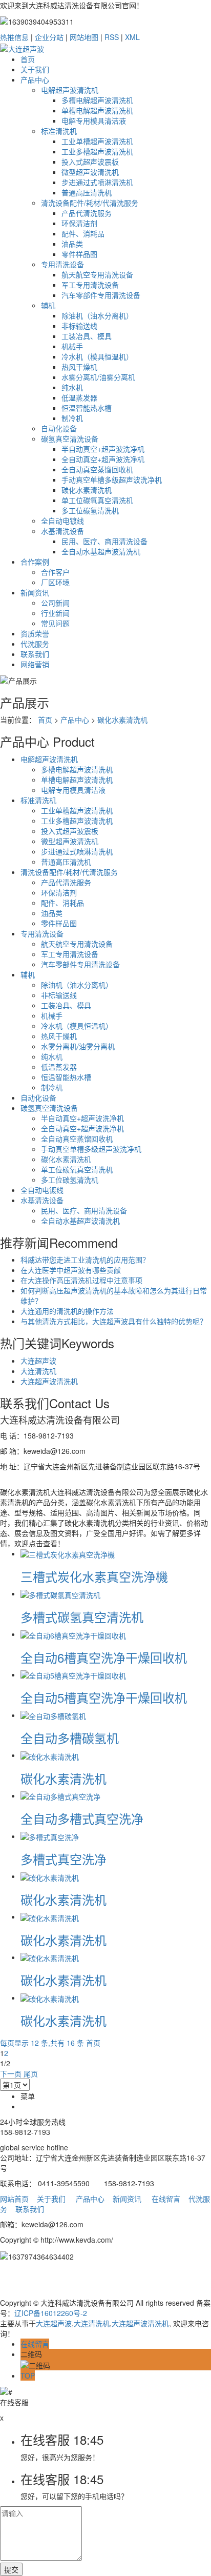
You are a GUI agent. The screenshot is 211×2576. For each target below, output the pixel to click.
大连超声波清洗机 (49, 1381)
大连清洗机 (38, 1371)
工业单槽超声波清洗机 (97, 141)
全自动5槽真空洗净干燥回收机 (104, 1697)
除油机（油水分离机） (97, 315)
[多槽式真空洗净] (50, 1836)
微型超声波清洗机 (90, 172)
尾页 (31, 2073)
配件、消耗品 (83, 233)
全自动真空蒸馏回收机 (97, 469)
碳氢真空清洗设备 (70, 438)
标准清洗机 (59, 131)
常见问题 (55, 623)
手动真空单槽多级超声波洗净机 (112, 480)
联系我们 (35, 654)
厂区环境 (55, 582)
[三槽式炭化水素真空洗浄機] (68, 1553)
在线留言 (166, 2199)
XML (132, 37)
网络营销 (35, 664)
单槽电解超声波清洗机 (97, 110)
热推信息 (14, 37)
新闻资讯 (35, 592)
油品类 (72, 244)
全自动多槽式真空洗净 (82, 1818)
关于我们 (35, 69)
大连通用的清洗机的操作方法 (67, 1311)
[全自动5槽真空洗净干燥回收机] (73, 1674)
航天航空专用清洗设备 (97, 274)
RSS (112, 37)
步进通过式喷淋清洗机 (97, 182)
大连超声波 (38, 1361)
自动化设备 (59, 428)
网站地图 (84, 37)
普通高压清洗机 (87, 192)
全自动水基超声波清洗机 (101, 551)
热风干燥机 (79, 367)
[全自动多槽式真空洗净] (60, 1795)
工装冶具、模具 (87, 336)
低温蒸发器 (79, 397)
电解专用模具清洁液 (94, 121)
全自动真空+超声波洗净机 (103, 459)
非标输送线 (79, 326)
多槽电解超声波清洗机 (97, 100)
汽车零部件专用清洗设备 (101, 295)
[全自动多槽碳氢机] (53, 1715)
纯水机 (72, 387)
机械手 (72, 346)
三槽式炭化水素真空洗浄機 (94, 1576)
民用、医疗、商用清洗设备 (104, 541)
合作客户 (55, 572)
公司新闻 (55, 603)
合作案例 (35, 562)
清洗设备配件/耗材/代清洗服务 (90, 203)
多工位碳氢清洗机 (90, 510)
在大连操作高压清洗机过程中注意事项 (81, 1280)
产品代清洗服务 (87, 213)
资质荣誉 (35, 633)
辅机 (48, 305)
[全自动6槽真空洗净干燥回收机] (73, 1634)
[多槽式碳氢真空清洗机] (60, 1593)
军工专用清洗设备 (90, 285)
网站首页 (14, 2199)
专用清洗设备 (62, 264)
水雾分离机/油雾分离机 (98, 377)
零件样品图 (79, 254)
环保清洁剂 (79, 223)
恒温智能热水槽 (87, 408)
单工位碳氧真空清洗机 (97, 500)
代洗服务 (35, 644)
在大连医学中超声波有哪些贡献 (71, 1270)
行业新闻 (55, 613)
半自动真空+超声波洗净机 (103, 449)
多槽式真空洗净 (64, 1859)
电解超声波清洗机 (70, 90)
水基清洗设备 (62, 531)
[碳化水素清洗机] (50, 1755)
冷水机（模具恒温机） (97, 356)
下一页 (11, 2073)
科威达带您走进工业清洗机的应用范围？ (85, 1260)
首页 (28, 59)
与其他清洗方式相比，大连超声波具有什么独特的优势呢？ (114, 1321)
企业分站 (49, 37)
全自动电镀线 (62, 521)
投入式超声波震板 (90, 162)
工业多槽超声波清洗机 (97, 151)
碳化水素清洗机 (87, 490)
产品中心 (35, 79)
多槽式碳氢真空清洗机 (82, 1617)
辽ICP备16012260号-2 (51, 2313)
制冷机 (72, 418)
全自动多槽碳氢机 (70, 1738)
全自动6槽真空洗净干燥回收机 (104, 1657)
